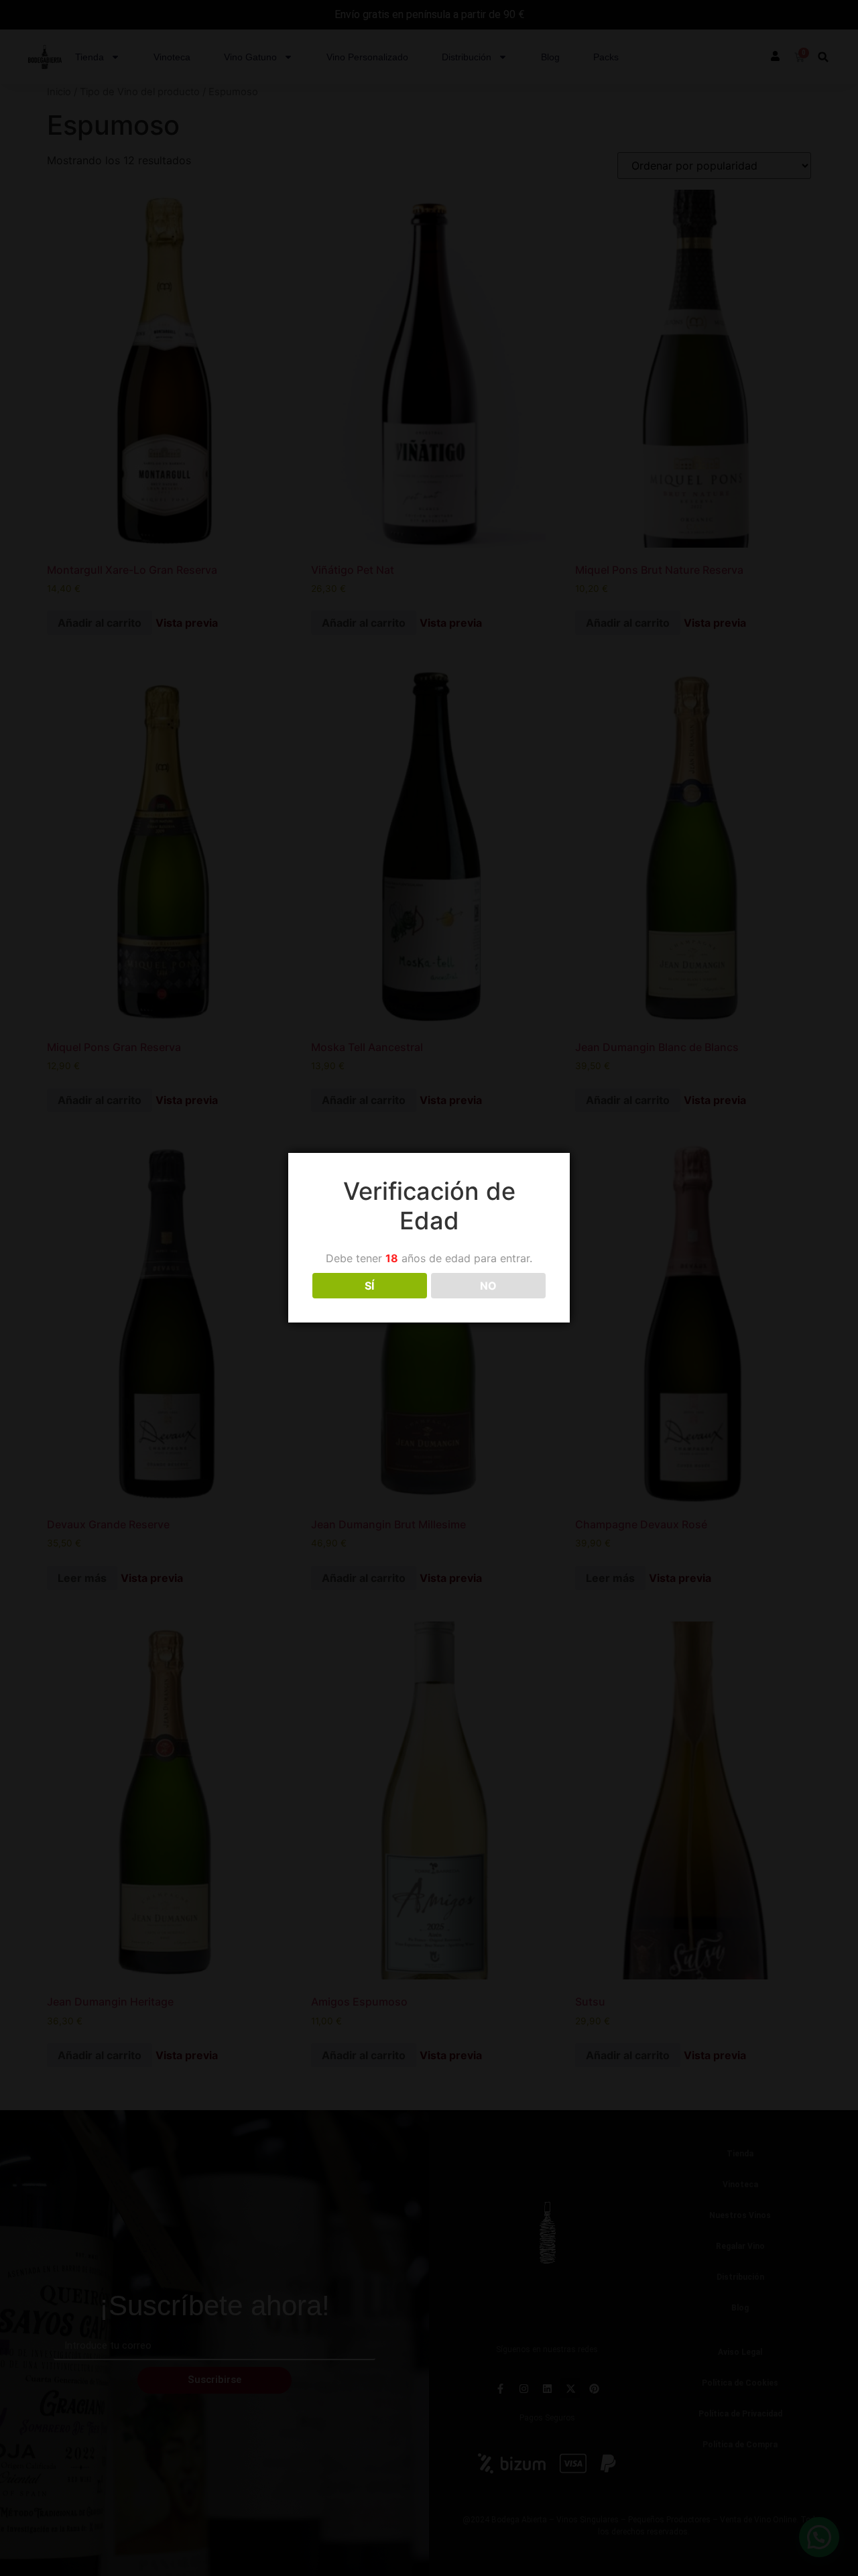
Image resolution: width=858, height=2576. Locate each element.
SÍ (369, 1286)
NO (488, 1286)
